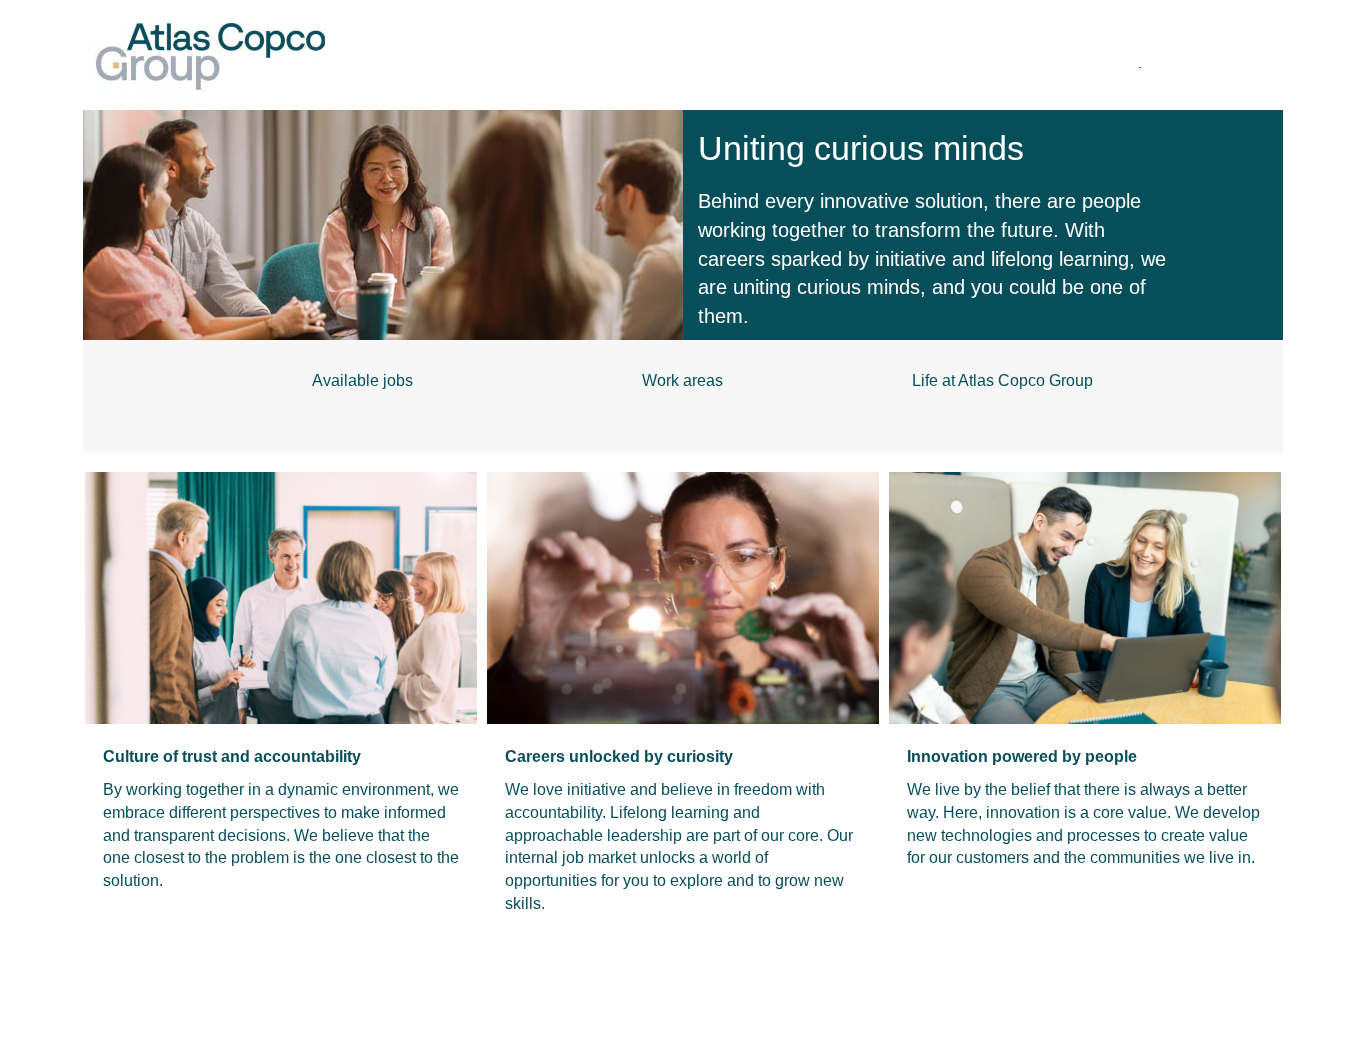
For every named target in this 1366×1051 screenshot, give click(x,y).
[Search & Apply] (519, 60)
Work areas (682, 380)
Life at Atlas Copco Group (1002, 380)
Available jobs (362, 380)
